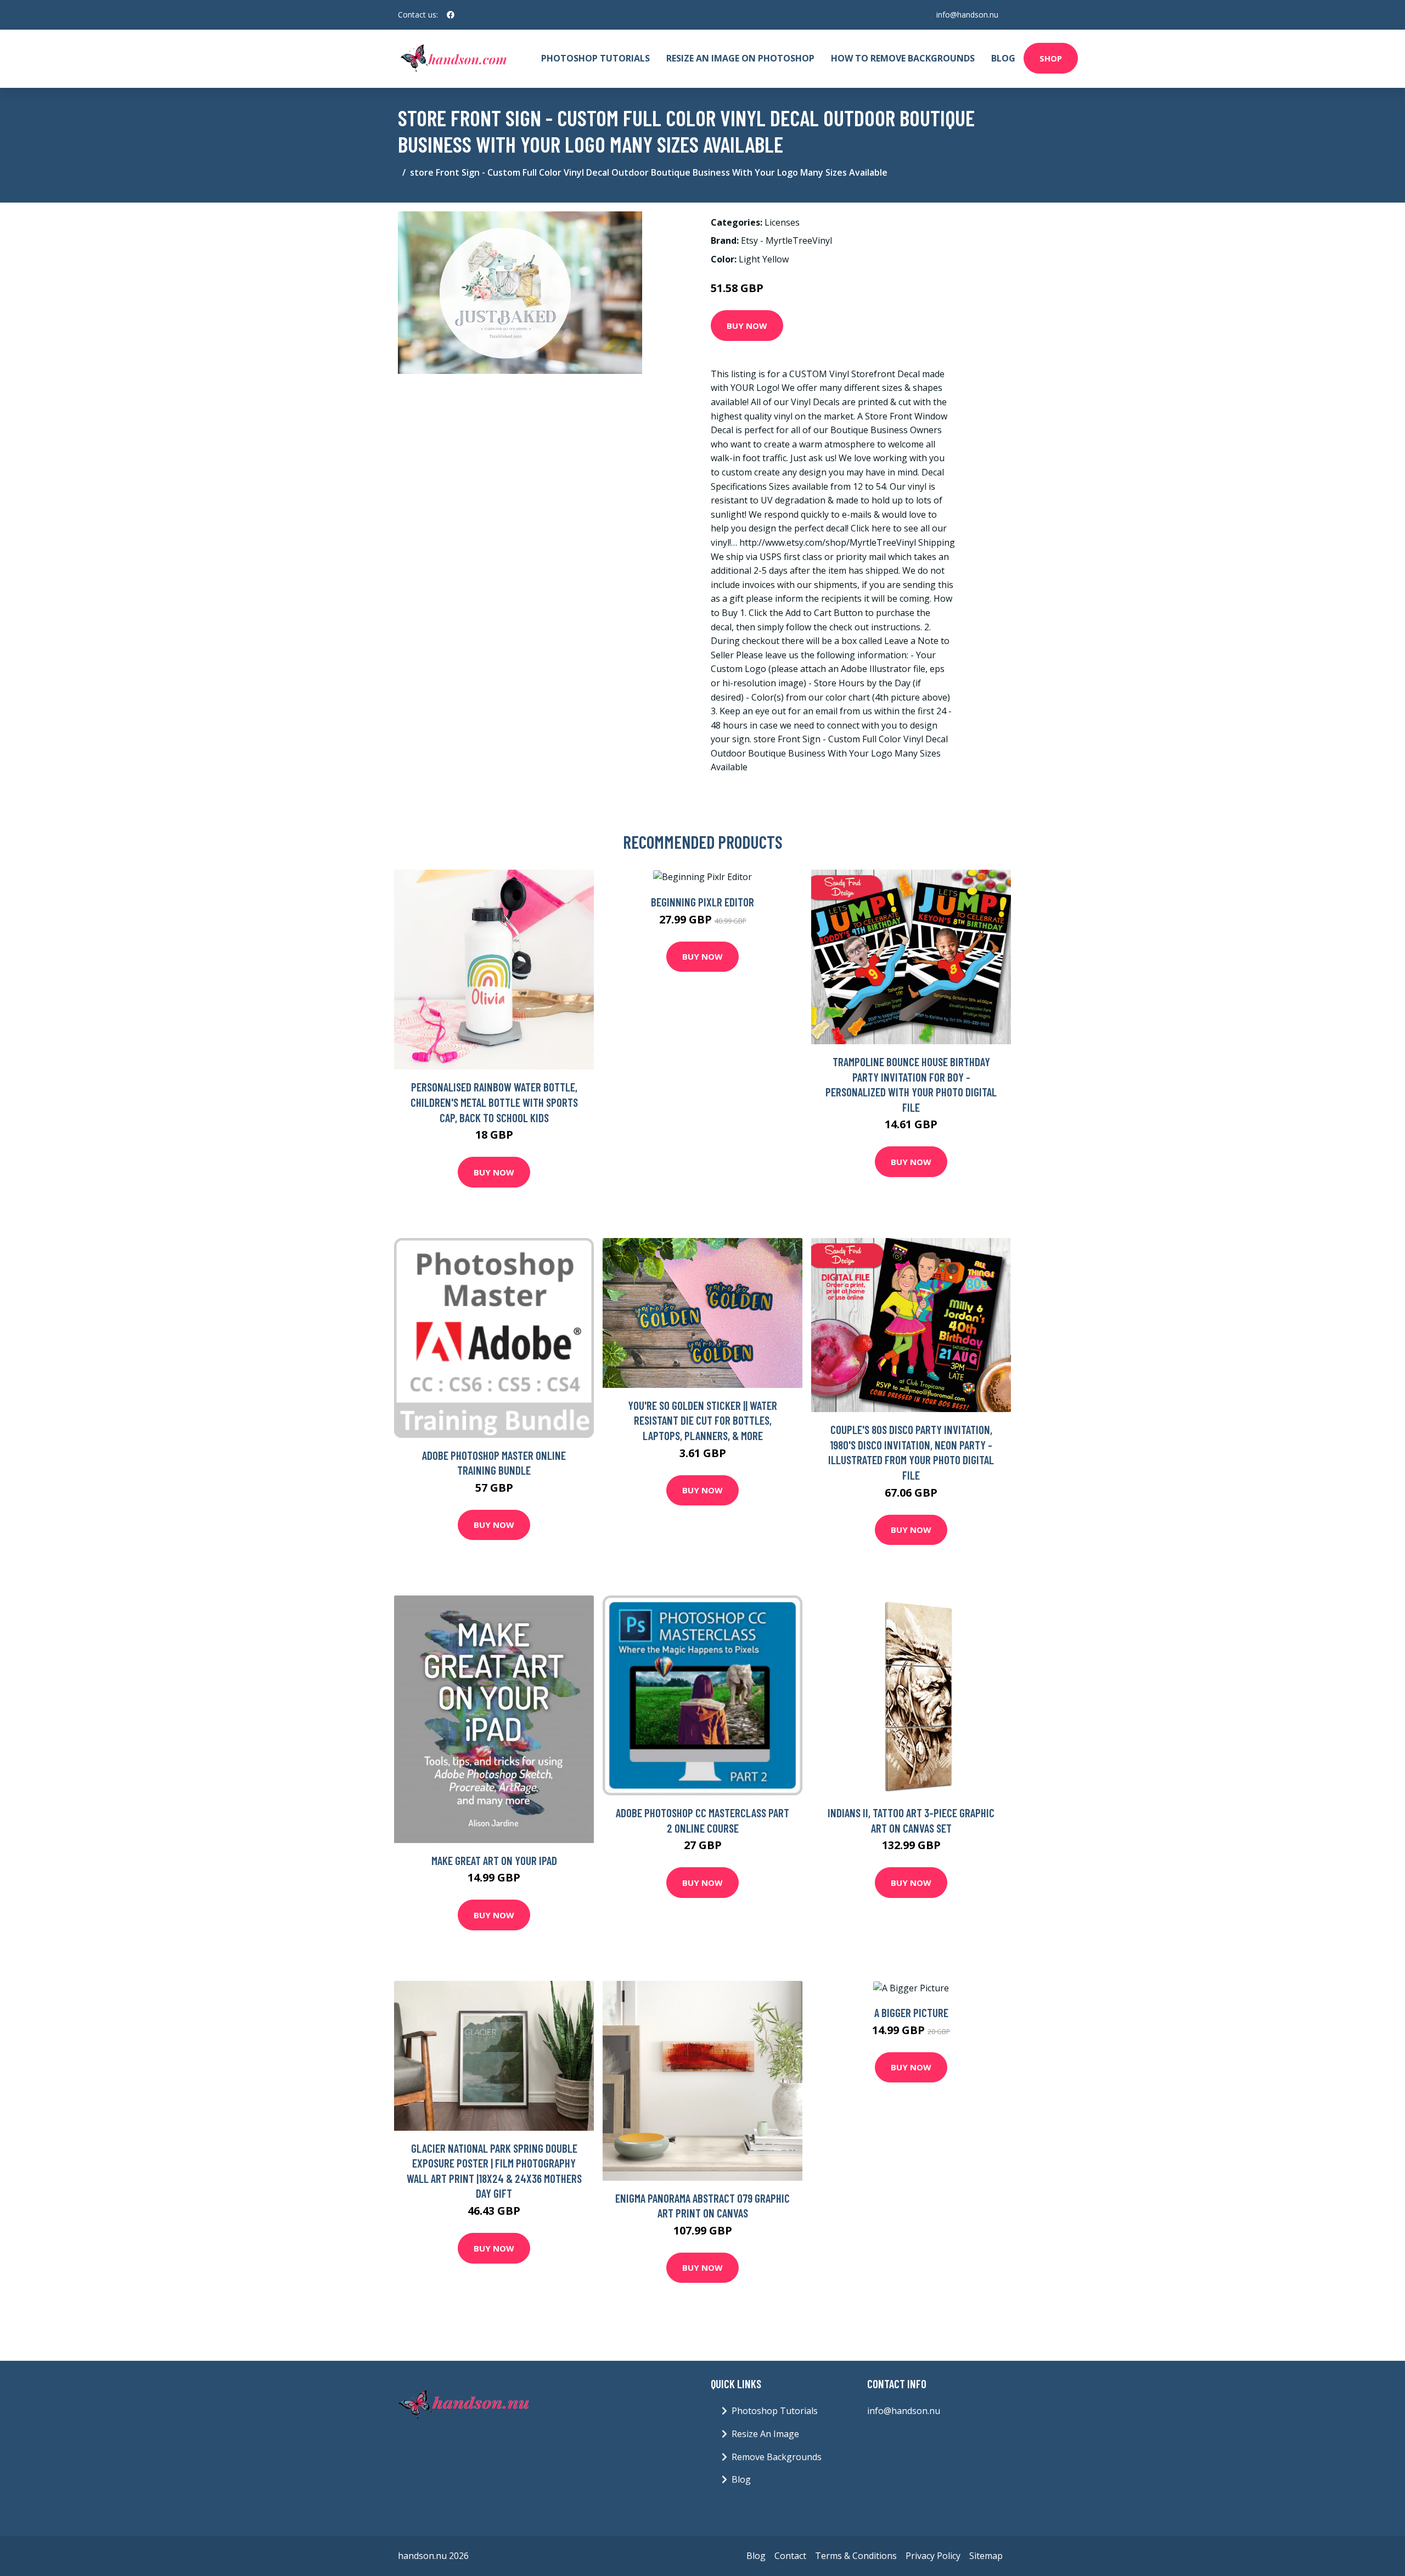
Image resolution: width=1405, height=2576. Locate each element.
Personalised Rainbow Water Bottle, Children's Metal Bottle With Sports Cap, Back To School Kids (494, 1102)
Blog (1003, 58)
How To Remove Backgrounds (903, 58)
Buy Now (747, 326)
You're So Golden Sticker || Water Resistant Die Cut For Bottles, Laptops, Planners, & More (702, 1420)
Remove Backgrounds (777, 2457)
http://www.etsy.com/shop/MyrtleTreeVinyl (828, 542)
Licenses (782, 222)
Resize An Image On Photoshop (740, 58)
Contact (790, 2556)
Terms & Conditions (856, 2556)
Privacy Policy (933, 2556)
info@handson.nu (967, 15)
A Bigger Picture (911, 2012)
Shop (1051, 58)
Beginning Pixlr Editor (702, 902)
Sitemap (986, 2556)
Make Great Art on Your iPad (494, 1860)
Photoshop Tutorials (595, 58)
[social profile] (451, 15)
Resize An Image (765, 2434)
